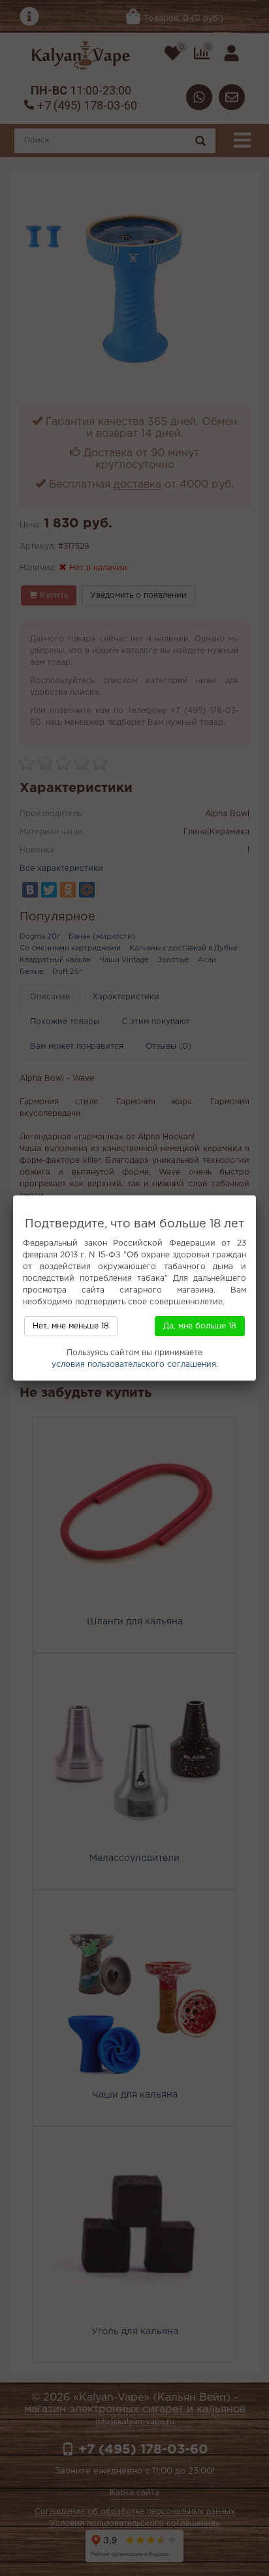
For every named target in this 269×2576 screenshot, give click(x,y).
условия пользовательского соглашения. (135, 1365)
